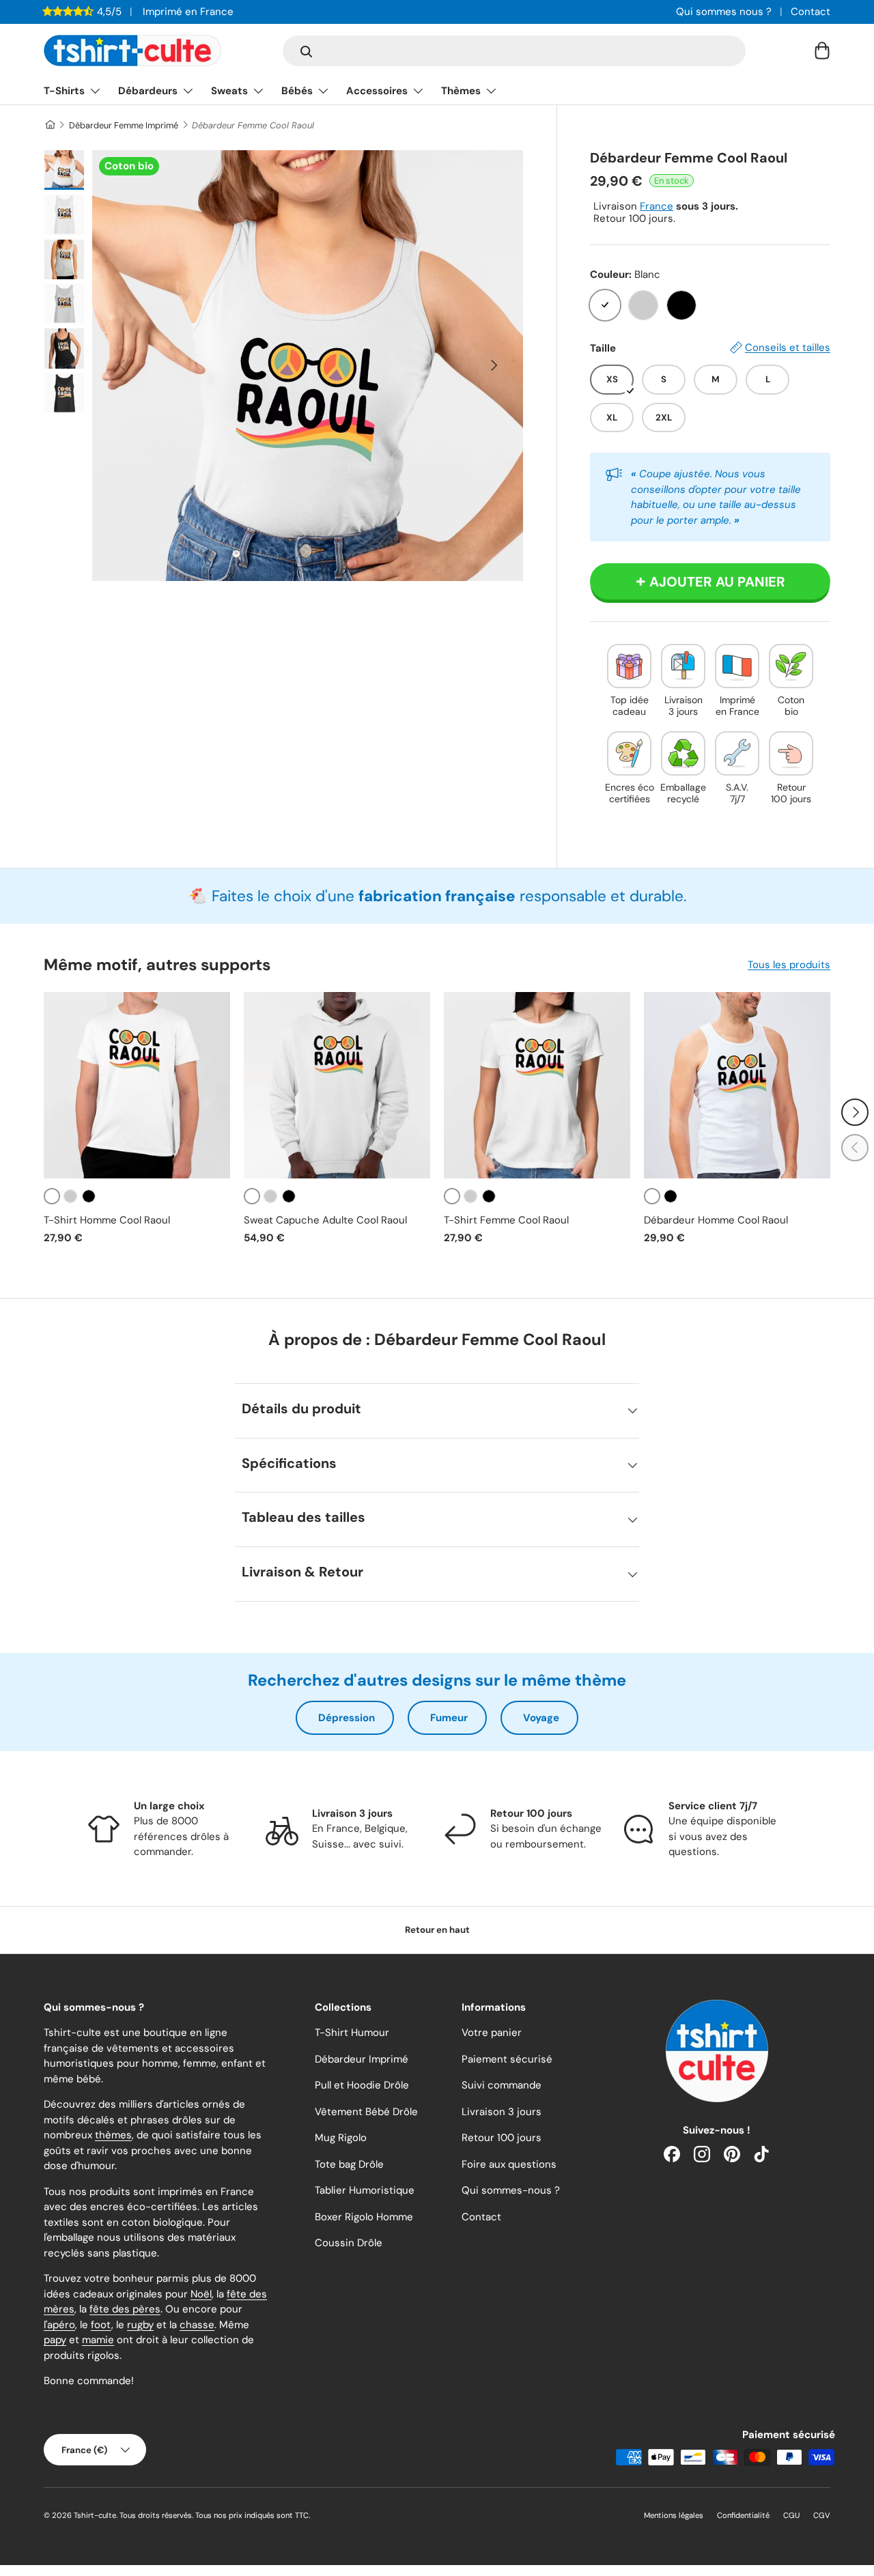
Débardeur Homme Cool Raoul (716, 1220)
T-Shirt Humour (352, 2033)
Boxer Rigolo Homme (364, 2217)
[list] (308, 366)
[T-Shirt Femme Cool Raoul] (537, 1085)
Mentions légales (674, 2515)
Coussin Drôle (349, 2243)
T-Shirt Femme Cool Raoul (506, 1220)
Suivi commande (502, 2085)
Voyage (541, 1718)
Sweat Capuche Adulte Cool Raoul (325, 1220)
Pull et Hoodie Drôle (362, 2085)
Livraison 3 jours (502, 2112)
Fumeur (449, 1718)
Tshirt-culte (95, 2515)
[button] (822, 51)
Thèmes (461, 91)
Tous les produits (789, 965)
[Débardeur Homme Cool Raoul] (737, 1085)
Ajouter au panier (717, 582)
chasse (197, 2325)
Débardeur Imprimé (362, 2059)
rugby (140, 2325)
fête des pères (125, 2309)
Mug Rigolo (341, 2138)
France (657, 206)
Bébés (297, 91)
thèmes (113, 2135)
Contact (810, 12)
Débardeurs (148, 91)
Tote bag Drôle (349, 2164)
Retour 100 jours (502, 2138)
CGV (822, 2515)
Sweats (229, 91)
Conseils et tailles (788, 348)
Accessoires (377, 91)
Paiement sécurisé (507, 2059)
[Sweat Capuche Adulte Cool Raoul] (337, 1085)
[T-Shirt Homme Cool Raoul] (137, 1085)
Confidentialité (743, 2515)
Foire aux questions (509, 2164)
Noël (201, 2294)
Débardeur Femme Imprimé (124, 125)
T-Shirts (64, 91)
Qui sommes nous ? (724, 12)
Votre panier (492, 2033)
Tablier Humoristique (365, 2190)
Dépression (347, 1718)
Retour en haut (437, 1930)
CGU (791, 2515)
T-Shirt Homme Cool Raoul (107, 1220)
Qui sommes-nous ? (511, 2190)
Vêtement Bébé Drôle (366, 2112)
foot (101, 2325)
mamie (98, 2340)
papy (55, 2340)
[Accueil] (50, 125)
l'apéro (59, 2325)
